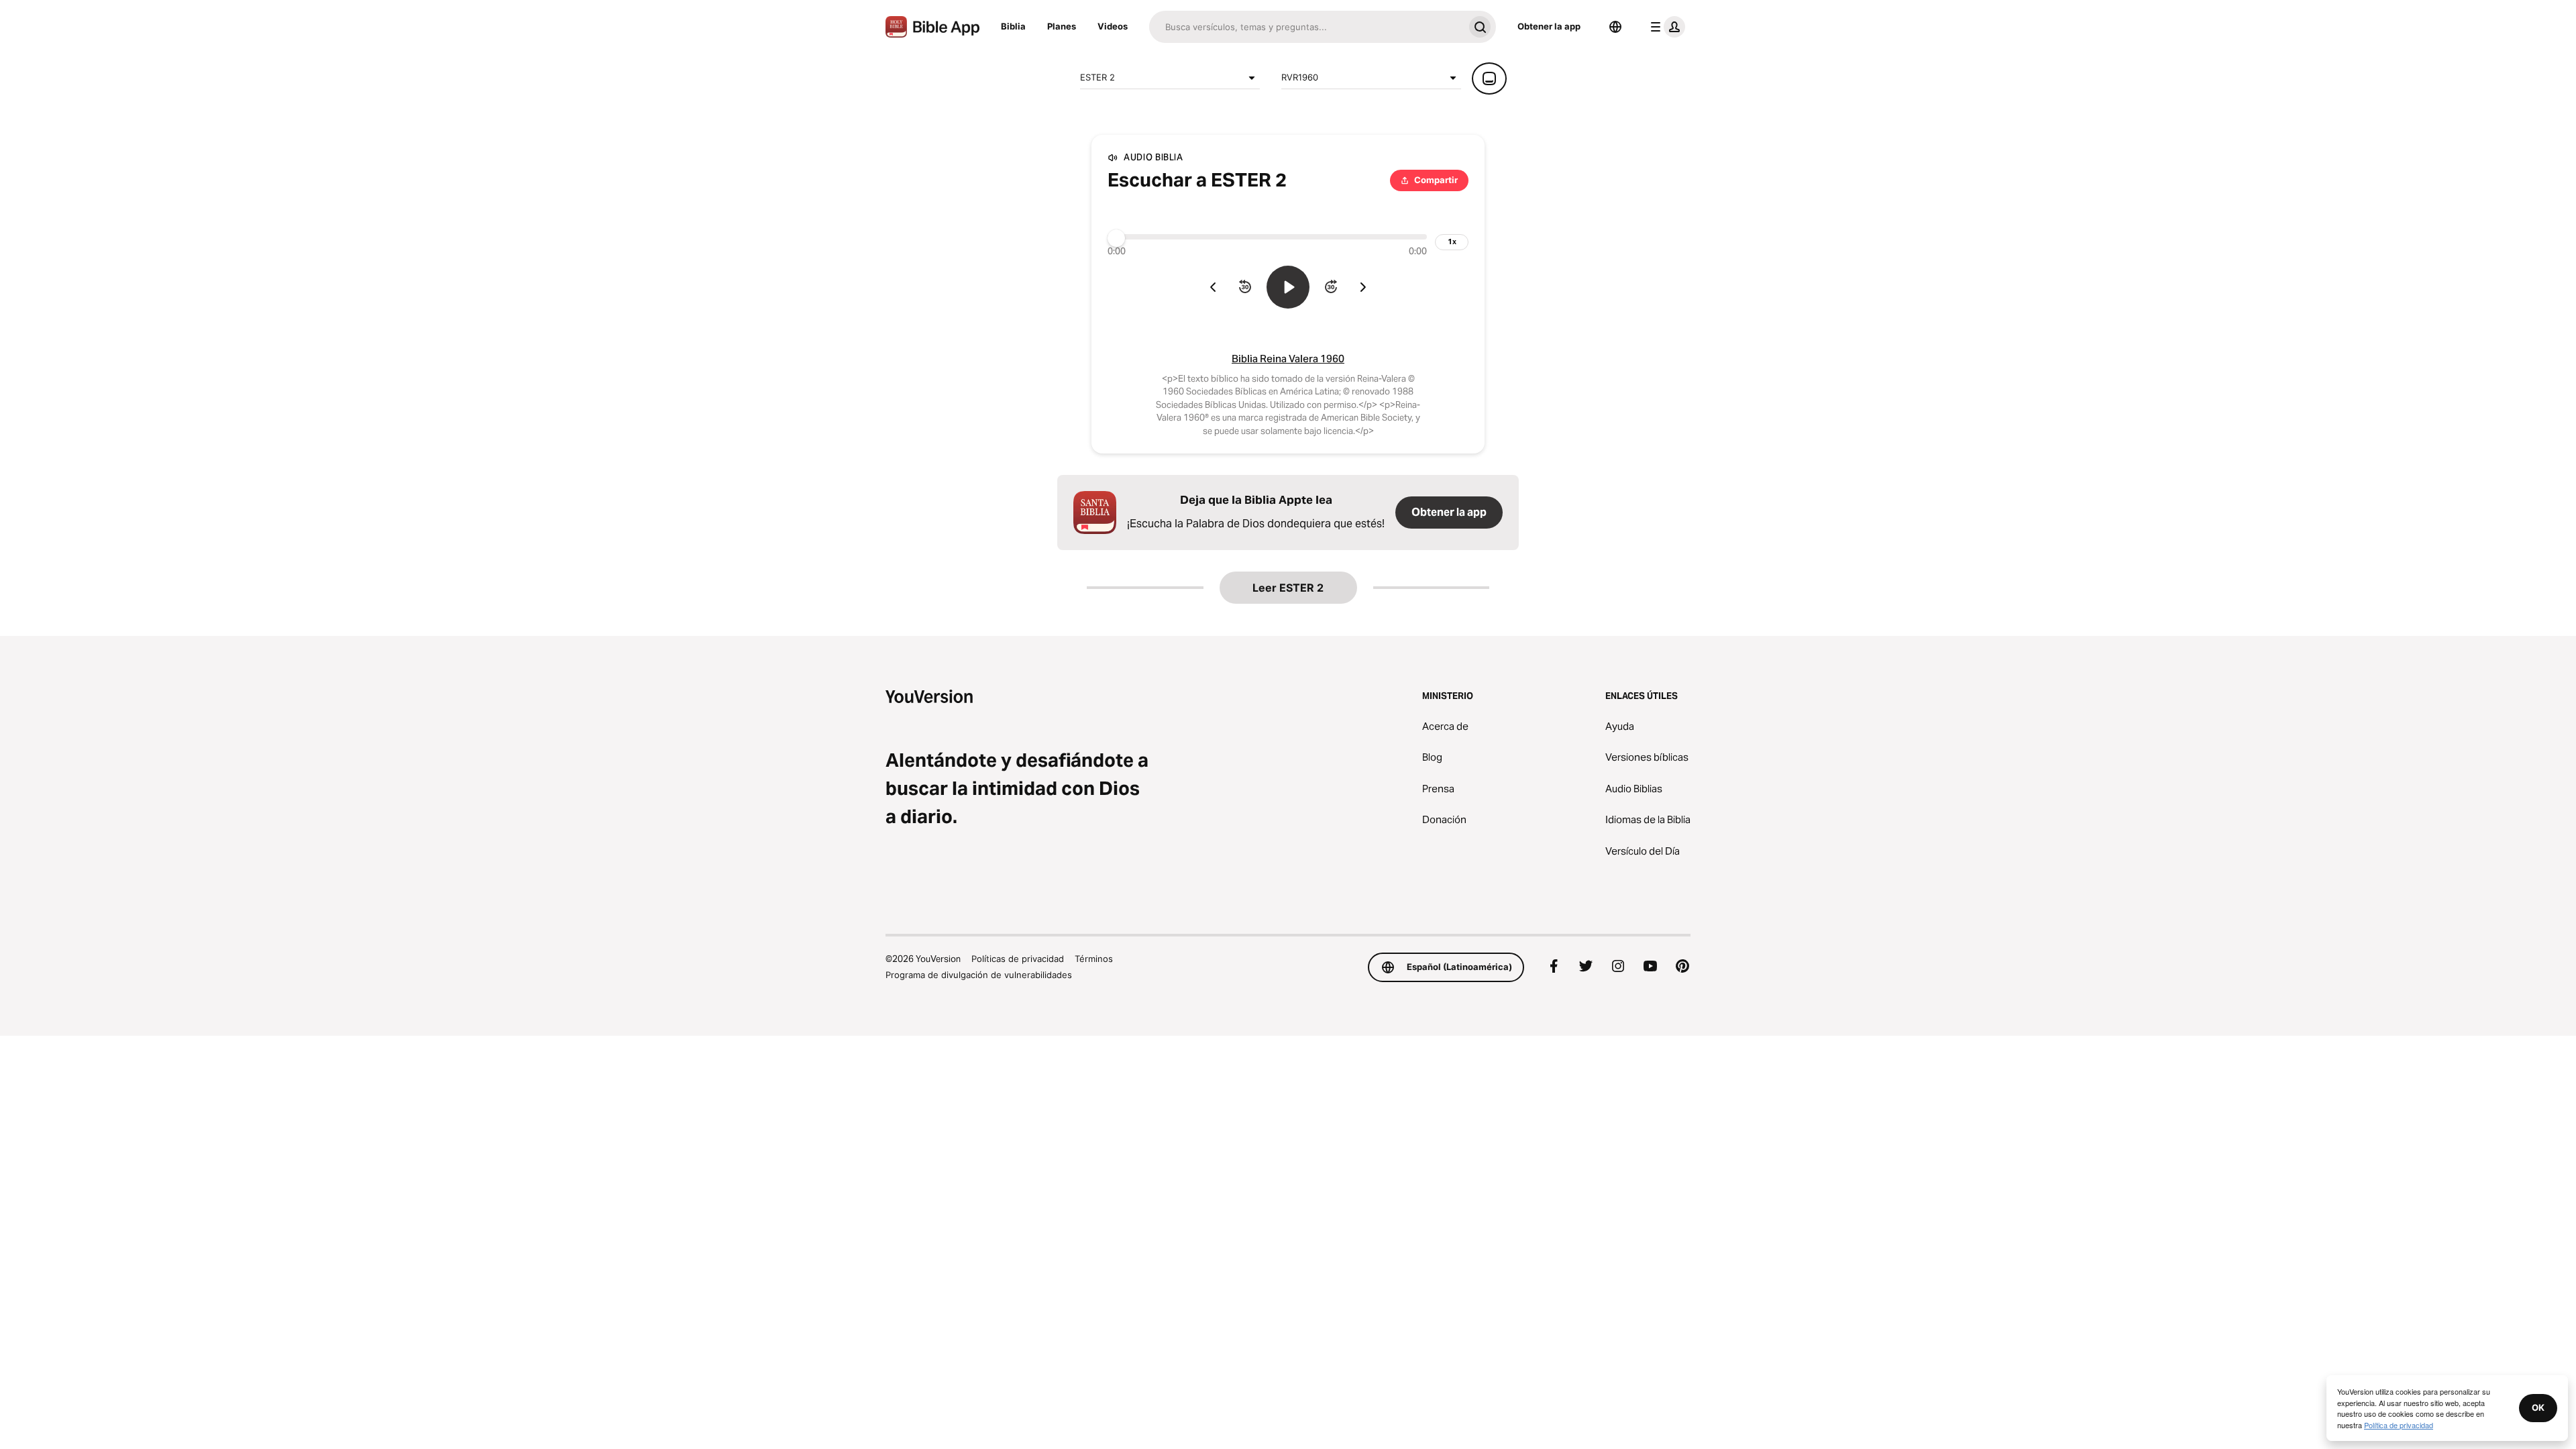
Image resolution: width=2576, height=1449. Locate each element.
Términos (1094, 959)
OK (2538, 1407)
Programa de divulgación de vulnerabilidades (979, 975)
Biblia (1013, 26)
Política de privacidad (2399, 1425)
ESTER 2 (1097, 77)
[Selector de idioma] (1615, 27)
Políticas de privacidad (1018, 959)
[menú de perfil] (1665, 27)
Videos (1113, 26)
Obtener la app (1549, 26)
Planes (1062, 26)
